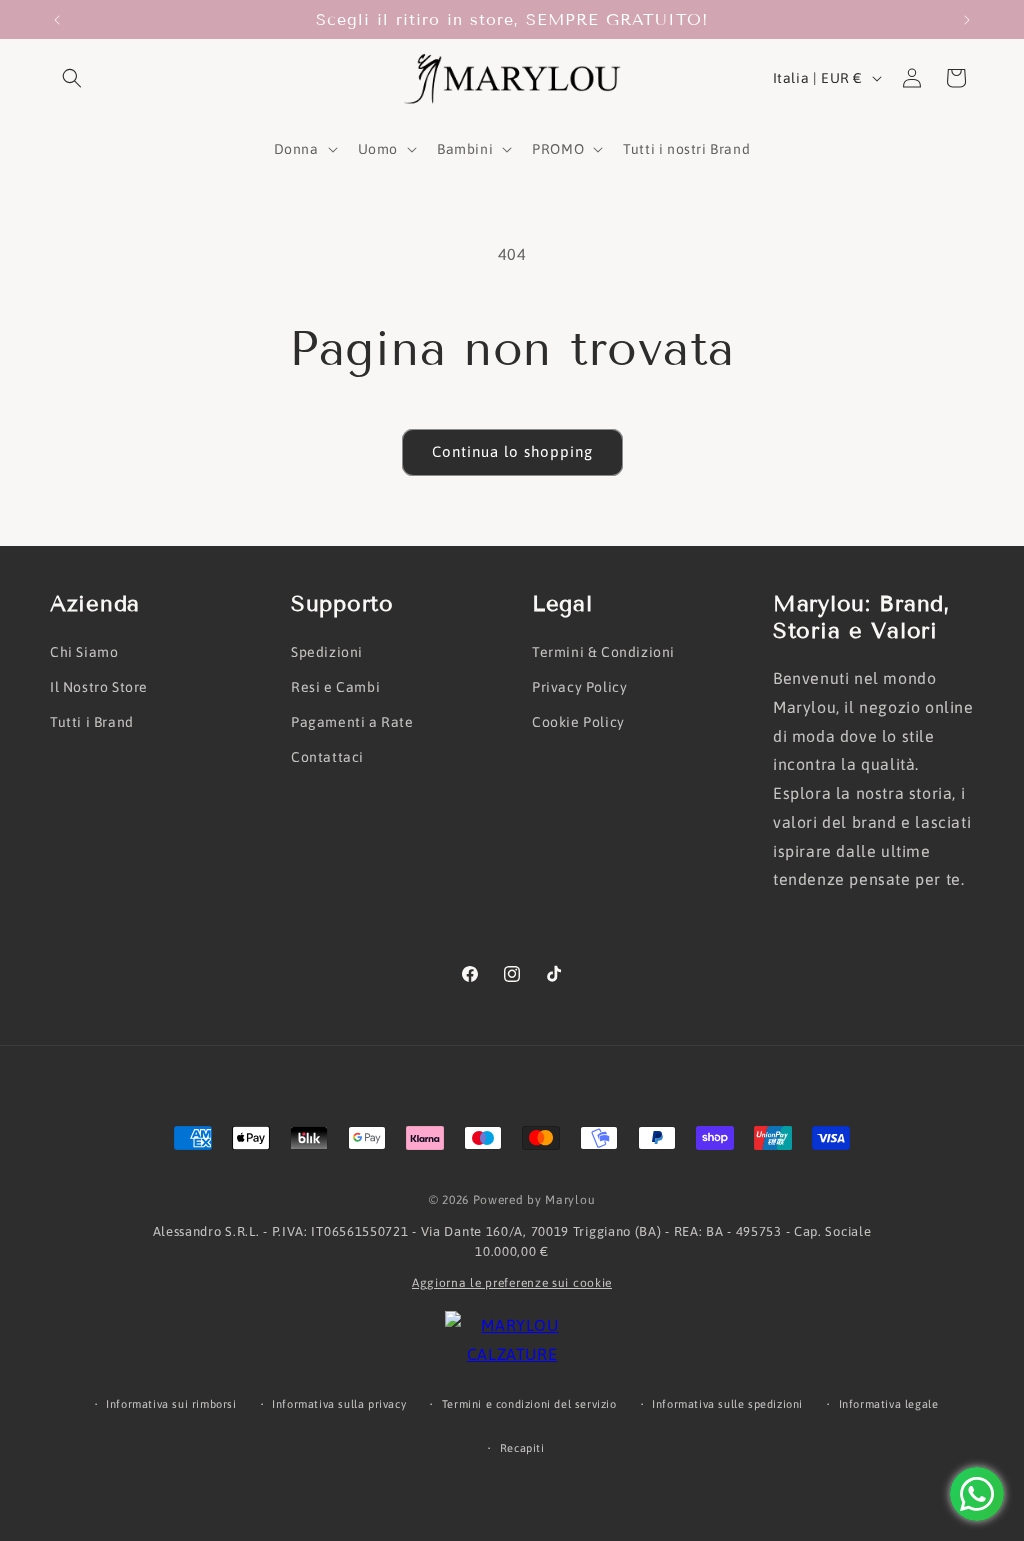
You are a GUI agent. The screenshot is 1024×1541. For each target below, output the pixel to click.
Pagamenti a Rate (352, 722)
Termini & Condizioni (603, 652)
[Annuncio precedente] (57, 20)
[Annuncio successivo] (967, 20)
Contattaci (327, 757)
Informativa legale (889, 1404)
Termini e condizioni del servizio (529, 1404)
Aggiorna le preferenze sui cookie (512, 1283)
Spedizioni (327, 652)
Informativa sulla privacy (339, 1404)
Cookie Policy (578, 722)
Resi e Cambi (335, 687)
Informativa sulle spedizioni (727, 1404)
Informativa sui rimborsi (171, 1404)
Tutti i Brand (92, 722)
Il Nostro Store (99, 687)
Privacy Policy (579, 687)
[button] (72, 78)
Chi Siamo (84, 652)
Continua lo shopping (512, 451)
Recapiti (522, 1448)
